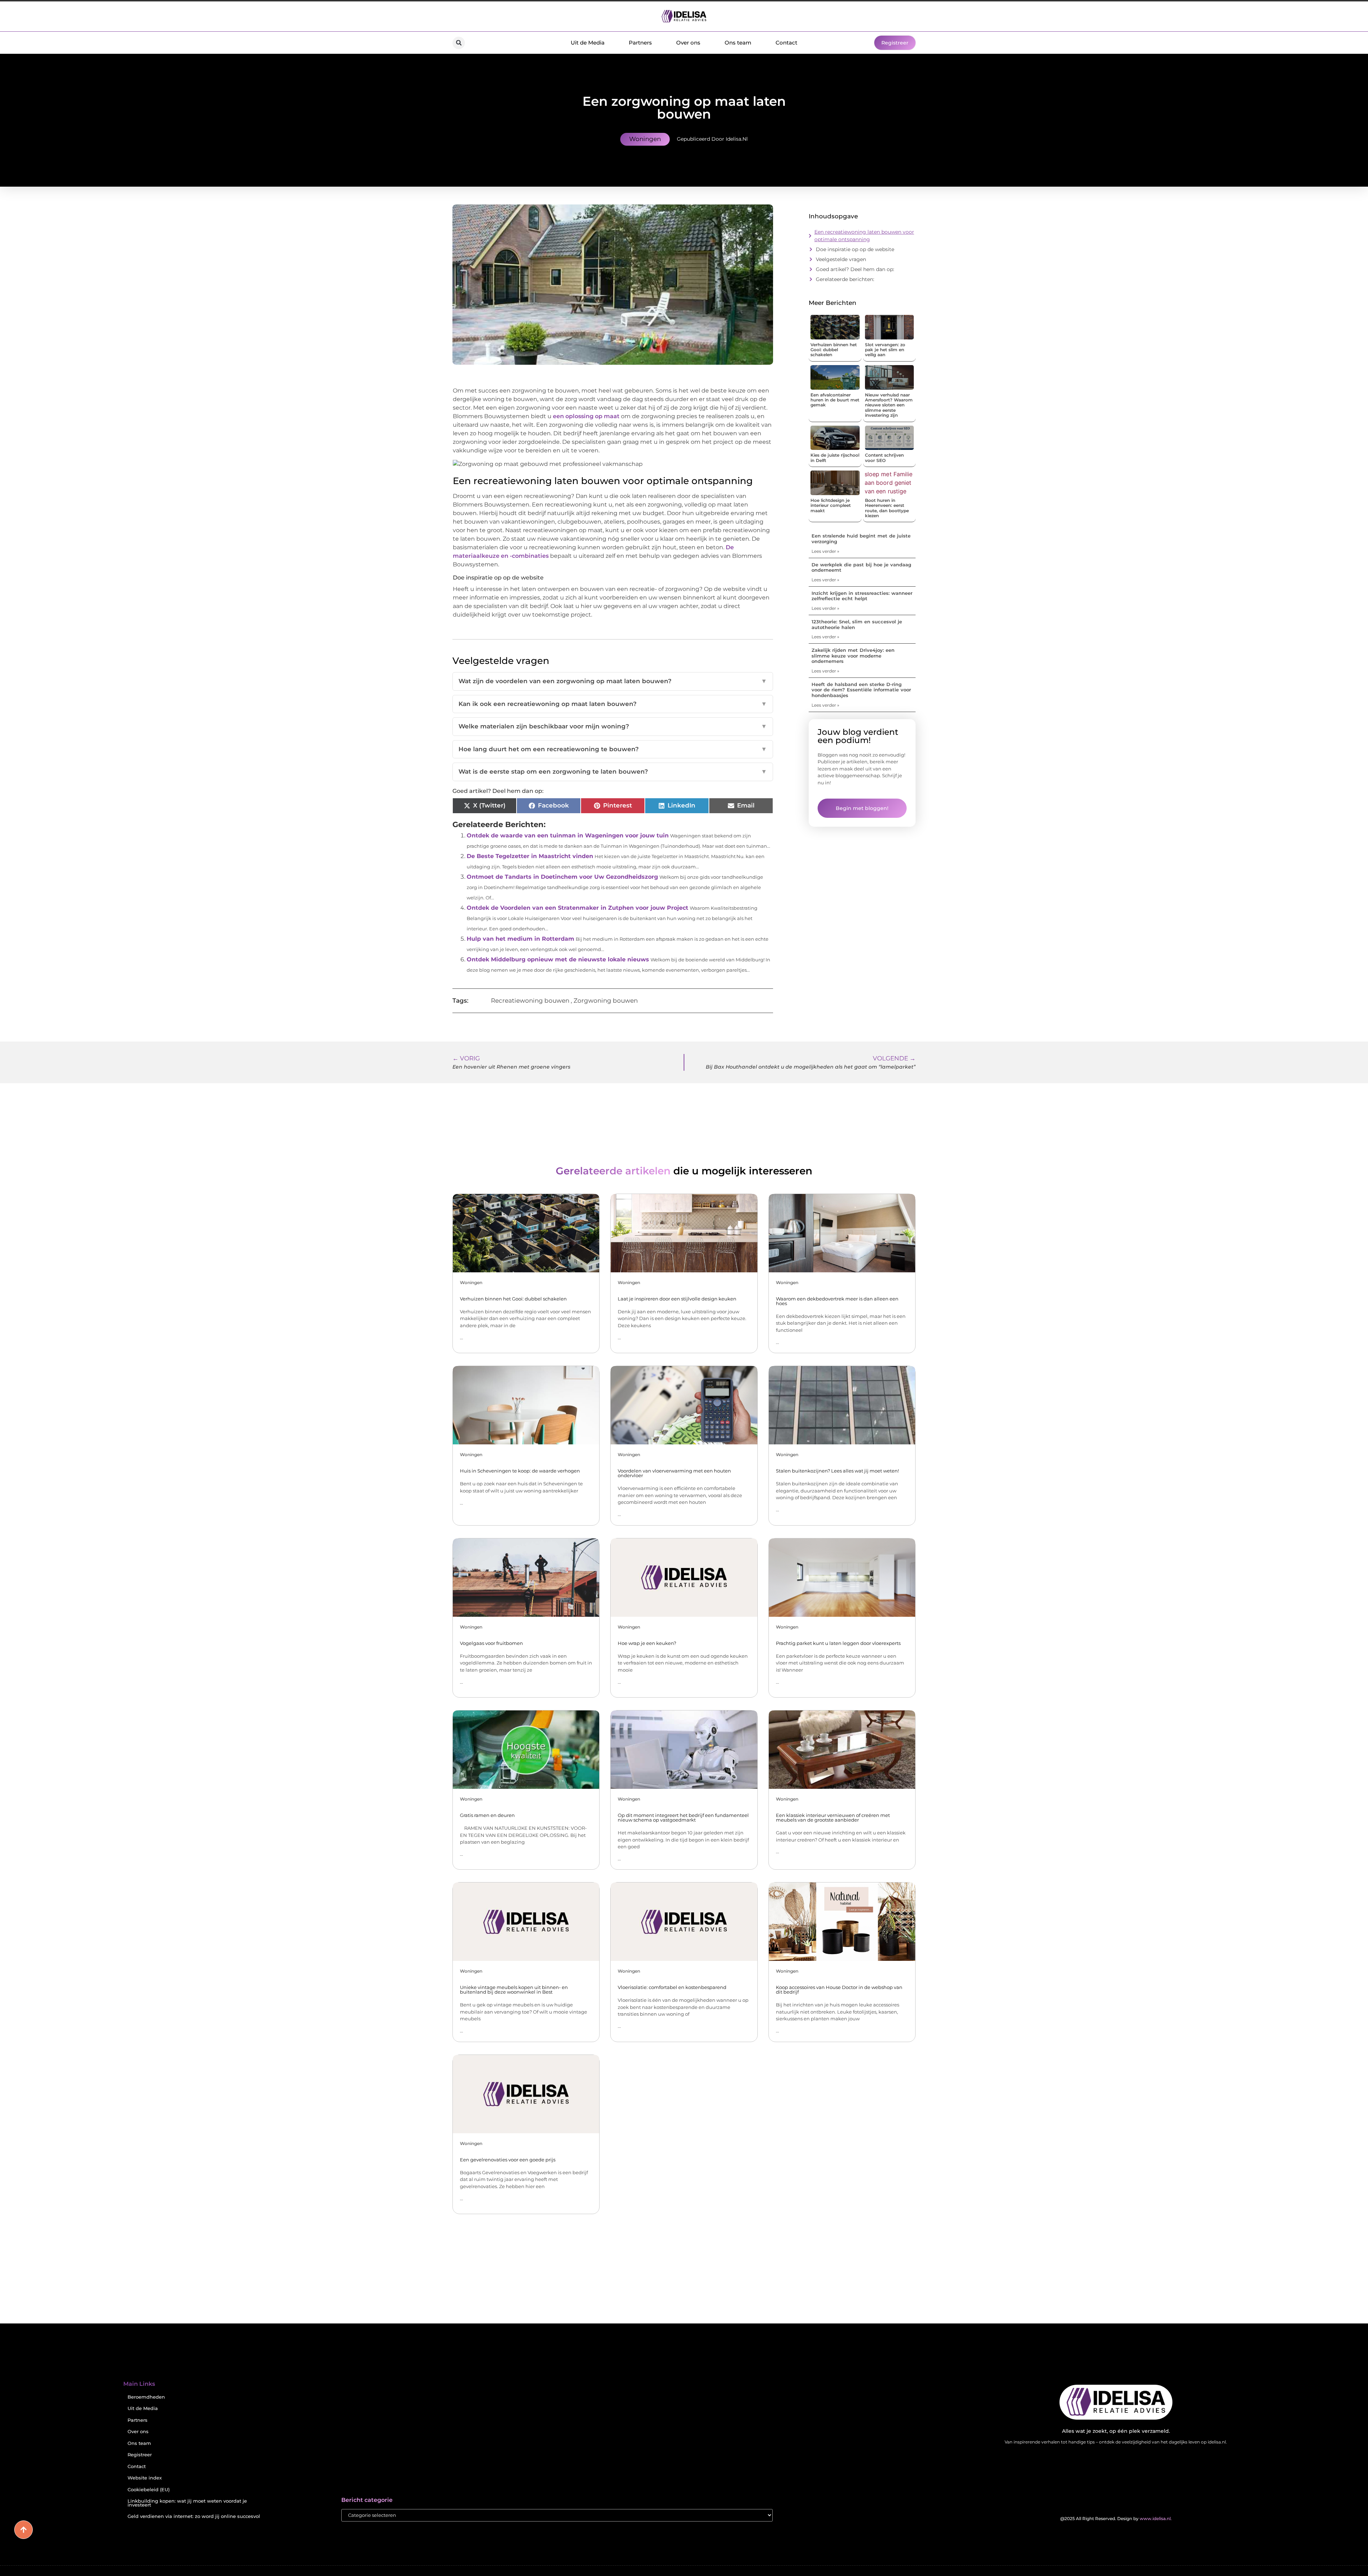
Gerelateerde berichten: (845, 279)
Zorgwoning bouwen (606, 1001)
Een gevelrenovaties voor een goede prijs (508, 2160)
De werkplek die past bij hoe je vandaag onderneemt (861, 567)
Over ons (688, 43)
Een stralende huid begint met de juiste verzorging (861, 539)
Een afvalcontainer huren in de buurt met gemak (835, 400)
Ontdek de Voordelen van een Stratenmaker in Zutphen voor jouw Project (577, 908)
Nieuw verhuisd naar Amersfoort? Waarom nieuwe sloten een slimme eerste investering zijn (889, 405)
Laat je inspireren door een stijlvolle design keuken (677, 1299)
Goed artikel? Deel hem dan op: (855, 269)
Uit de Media (588, 43)
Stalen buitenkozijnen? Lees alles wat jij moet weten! (837, 1471)
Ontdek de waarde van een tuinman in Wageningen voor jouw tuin (568, 835)
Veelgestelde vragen (841, 259)
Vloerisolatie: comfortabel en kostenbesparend (672, 1987)
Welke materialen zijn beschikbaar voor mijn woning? (613, 726)
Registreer (140, 2455)
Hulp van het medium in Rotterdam (520, 939)
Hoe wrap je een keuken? (647, 1643)
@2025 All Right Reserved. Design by (1116, 2518)
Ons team (738, 43)
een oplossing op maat (586, 416)
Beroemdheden (146, 2397)
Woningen (645, 139)
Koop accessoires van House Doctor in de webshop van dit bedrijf (839, 1990)
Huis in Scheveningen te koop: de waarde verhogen (520, 1471)
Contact (786, 43)
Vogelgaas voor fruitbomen (491, 1643)
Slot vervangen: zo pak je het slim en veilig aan (885, 350)
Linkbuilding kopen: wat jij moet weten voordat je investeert (187, 2503)
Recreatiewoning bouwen (530, 1001)
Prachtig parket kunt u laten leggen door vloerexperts (838, 1643)
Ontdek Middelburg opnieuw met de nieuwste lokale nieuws (558, 959)
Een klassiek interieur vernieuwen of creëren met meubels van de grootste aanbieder (833, 1817)
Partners (640, 43)
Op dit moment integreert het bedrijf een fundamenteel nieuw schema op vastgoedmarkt (683, 1817)
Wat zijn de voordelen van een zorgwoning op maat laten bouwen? (613, 681)
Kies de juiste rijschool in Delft (835, 458)
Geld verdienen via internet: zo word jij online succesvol (194, 2516)
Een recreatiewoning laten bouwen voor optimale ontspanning (864, 236)
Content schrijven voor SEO (884, 458)
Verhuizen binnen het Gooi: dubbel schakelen (834, 350)
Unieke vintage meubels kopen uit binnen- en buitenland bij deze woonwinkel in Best (514, 1990)
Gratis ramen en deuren (487, 1815)
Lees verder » (825, 551)
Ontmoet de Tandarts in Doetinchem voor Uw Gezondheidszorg (562, 877)
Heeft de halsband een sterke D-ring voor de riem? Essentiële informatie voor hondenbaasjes (861, 690)
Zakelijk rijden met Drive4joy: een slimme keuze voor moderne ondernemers (853, 656)
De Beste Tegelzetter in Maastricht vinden (530, 856)
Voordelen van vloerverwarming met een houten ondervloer (674, 1473)
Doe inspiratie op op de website (855, 249)
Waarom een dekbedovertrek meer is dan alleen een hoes (837, 1301)
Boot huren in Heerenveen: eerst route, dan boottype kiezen (887, 508)
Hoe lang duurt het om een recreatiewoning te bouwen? (613, 749)
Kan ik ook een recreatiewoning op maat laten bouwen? (613, 704)
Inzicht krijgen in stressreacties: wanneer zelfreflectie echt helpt (862, 596)
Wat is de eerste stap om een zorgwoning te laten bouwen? (613, 772)
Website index (145, 2478)
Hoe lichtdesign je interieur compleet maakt (831, 505)
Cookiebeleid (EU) (149, 2490)
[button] (459, 43)
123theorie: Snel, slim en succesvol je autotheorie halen (857, 624)
